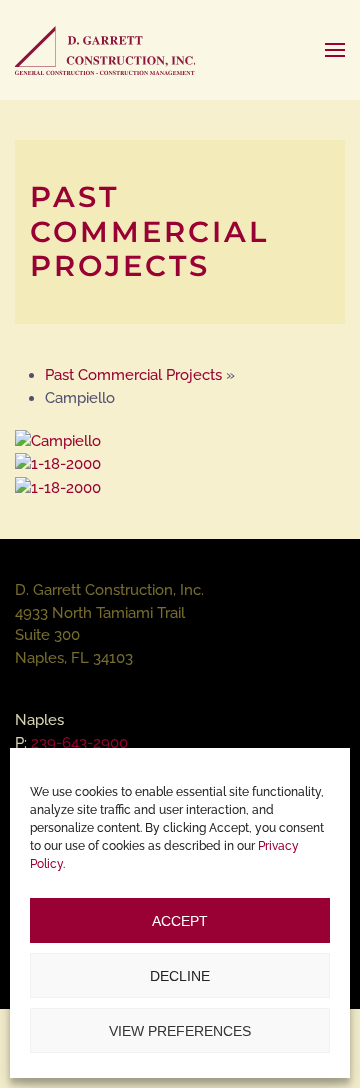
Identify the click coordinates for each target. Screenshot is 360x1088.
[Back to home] (105, 50)
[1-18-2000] (58, 463)
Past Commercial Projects (133, 375)
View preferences (180, 1031)
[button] (335, 50)
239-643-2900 (79, 743)
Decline (180, 976)
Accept (180, 921)
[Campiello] (58, 440)
